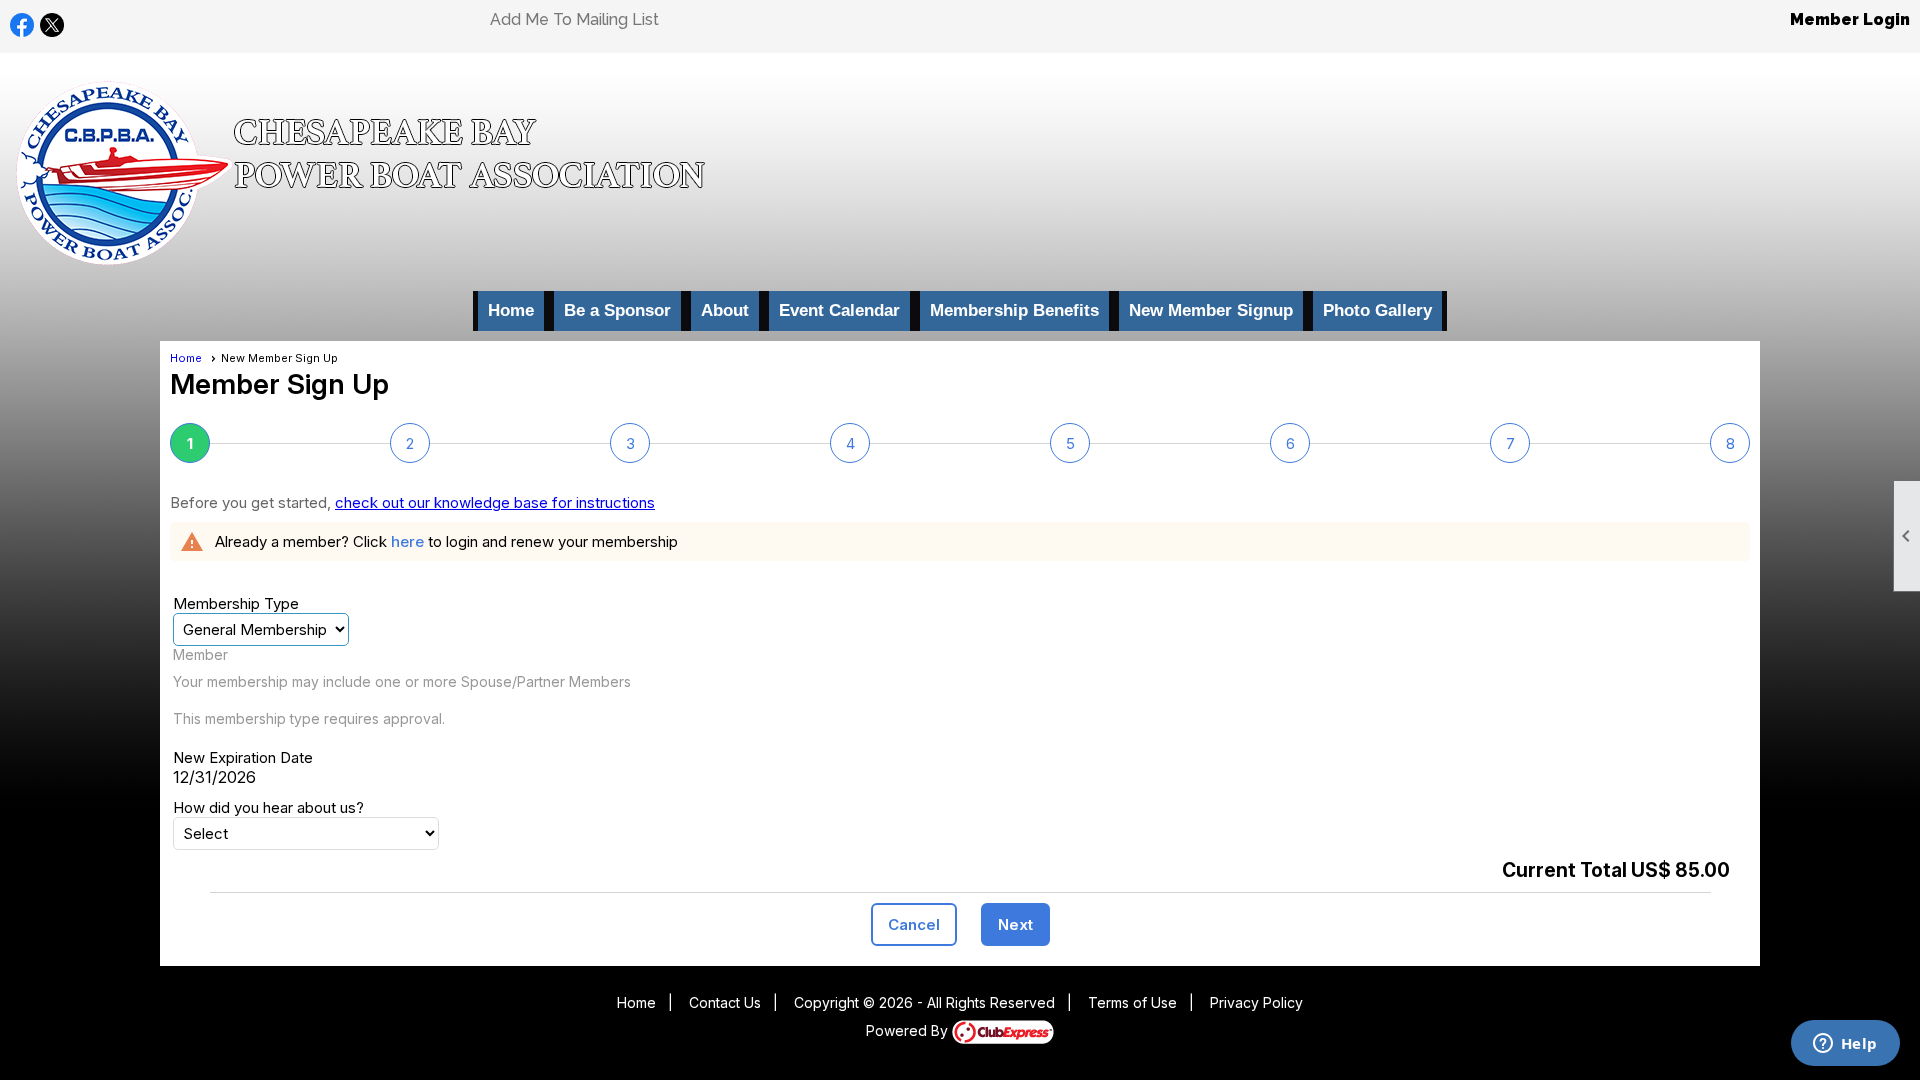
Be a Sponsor (617, 310)
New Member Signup (1211, 310)
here (407, 541)
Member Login (1850, 19)
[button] (914, 924)
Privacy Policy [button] (1256, 1002)
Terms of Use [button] (1132, 1002)
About (725, 310)
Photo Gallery (1377, 310)
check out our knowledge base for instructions (495, 502)
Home (511, 310)
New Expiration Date (243, 757)
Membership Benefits (1014, 310)
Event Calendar (839, 310)
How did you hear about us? (268, 807)
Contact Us (725, 1002)
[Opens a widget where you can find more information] (1845, 1045)
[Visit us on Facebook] (22, 25)
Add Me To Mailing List (574, 19)
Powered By (909, 1030)
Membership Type (236, 603)
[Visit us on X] (52, 25)
